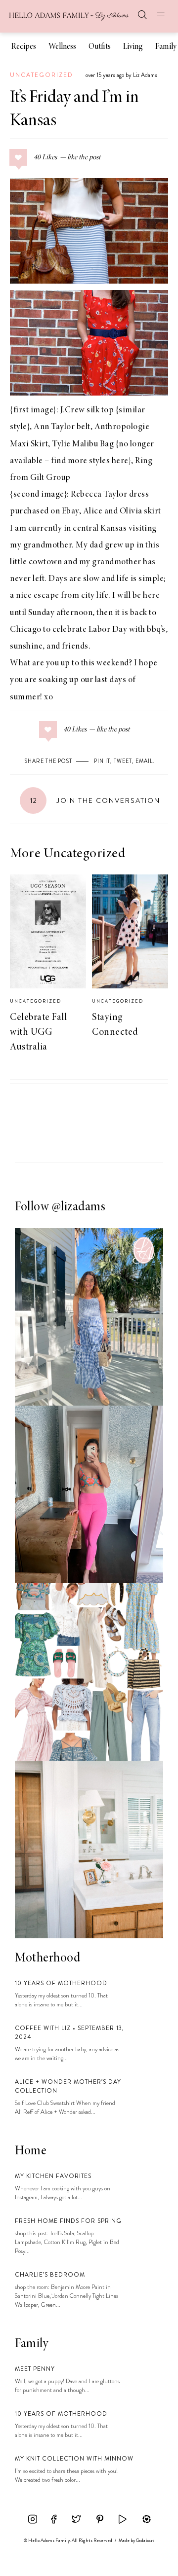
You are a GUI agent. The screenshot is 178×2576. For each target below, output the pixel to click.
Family (166, 47)
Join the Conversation (95, 800)
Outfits (100, 47)
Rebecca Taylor (99, 495)
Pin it (102, 761)
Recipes (24, 47)
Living (133, 47)
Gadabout (145, 2540)
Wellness (62, 47)
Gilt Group (50, 478)
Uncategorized (42, 75)
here (120, 461)
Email (144, 761)
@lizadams (79, 1207)
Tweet (123, 761)
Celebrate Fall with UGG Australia (38, 1032)
